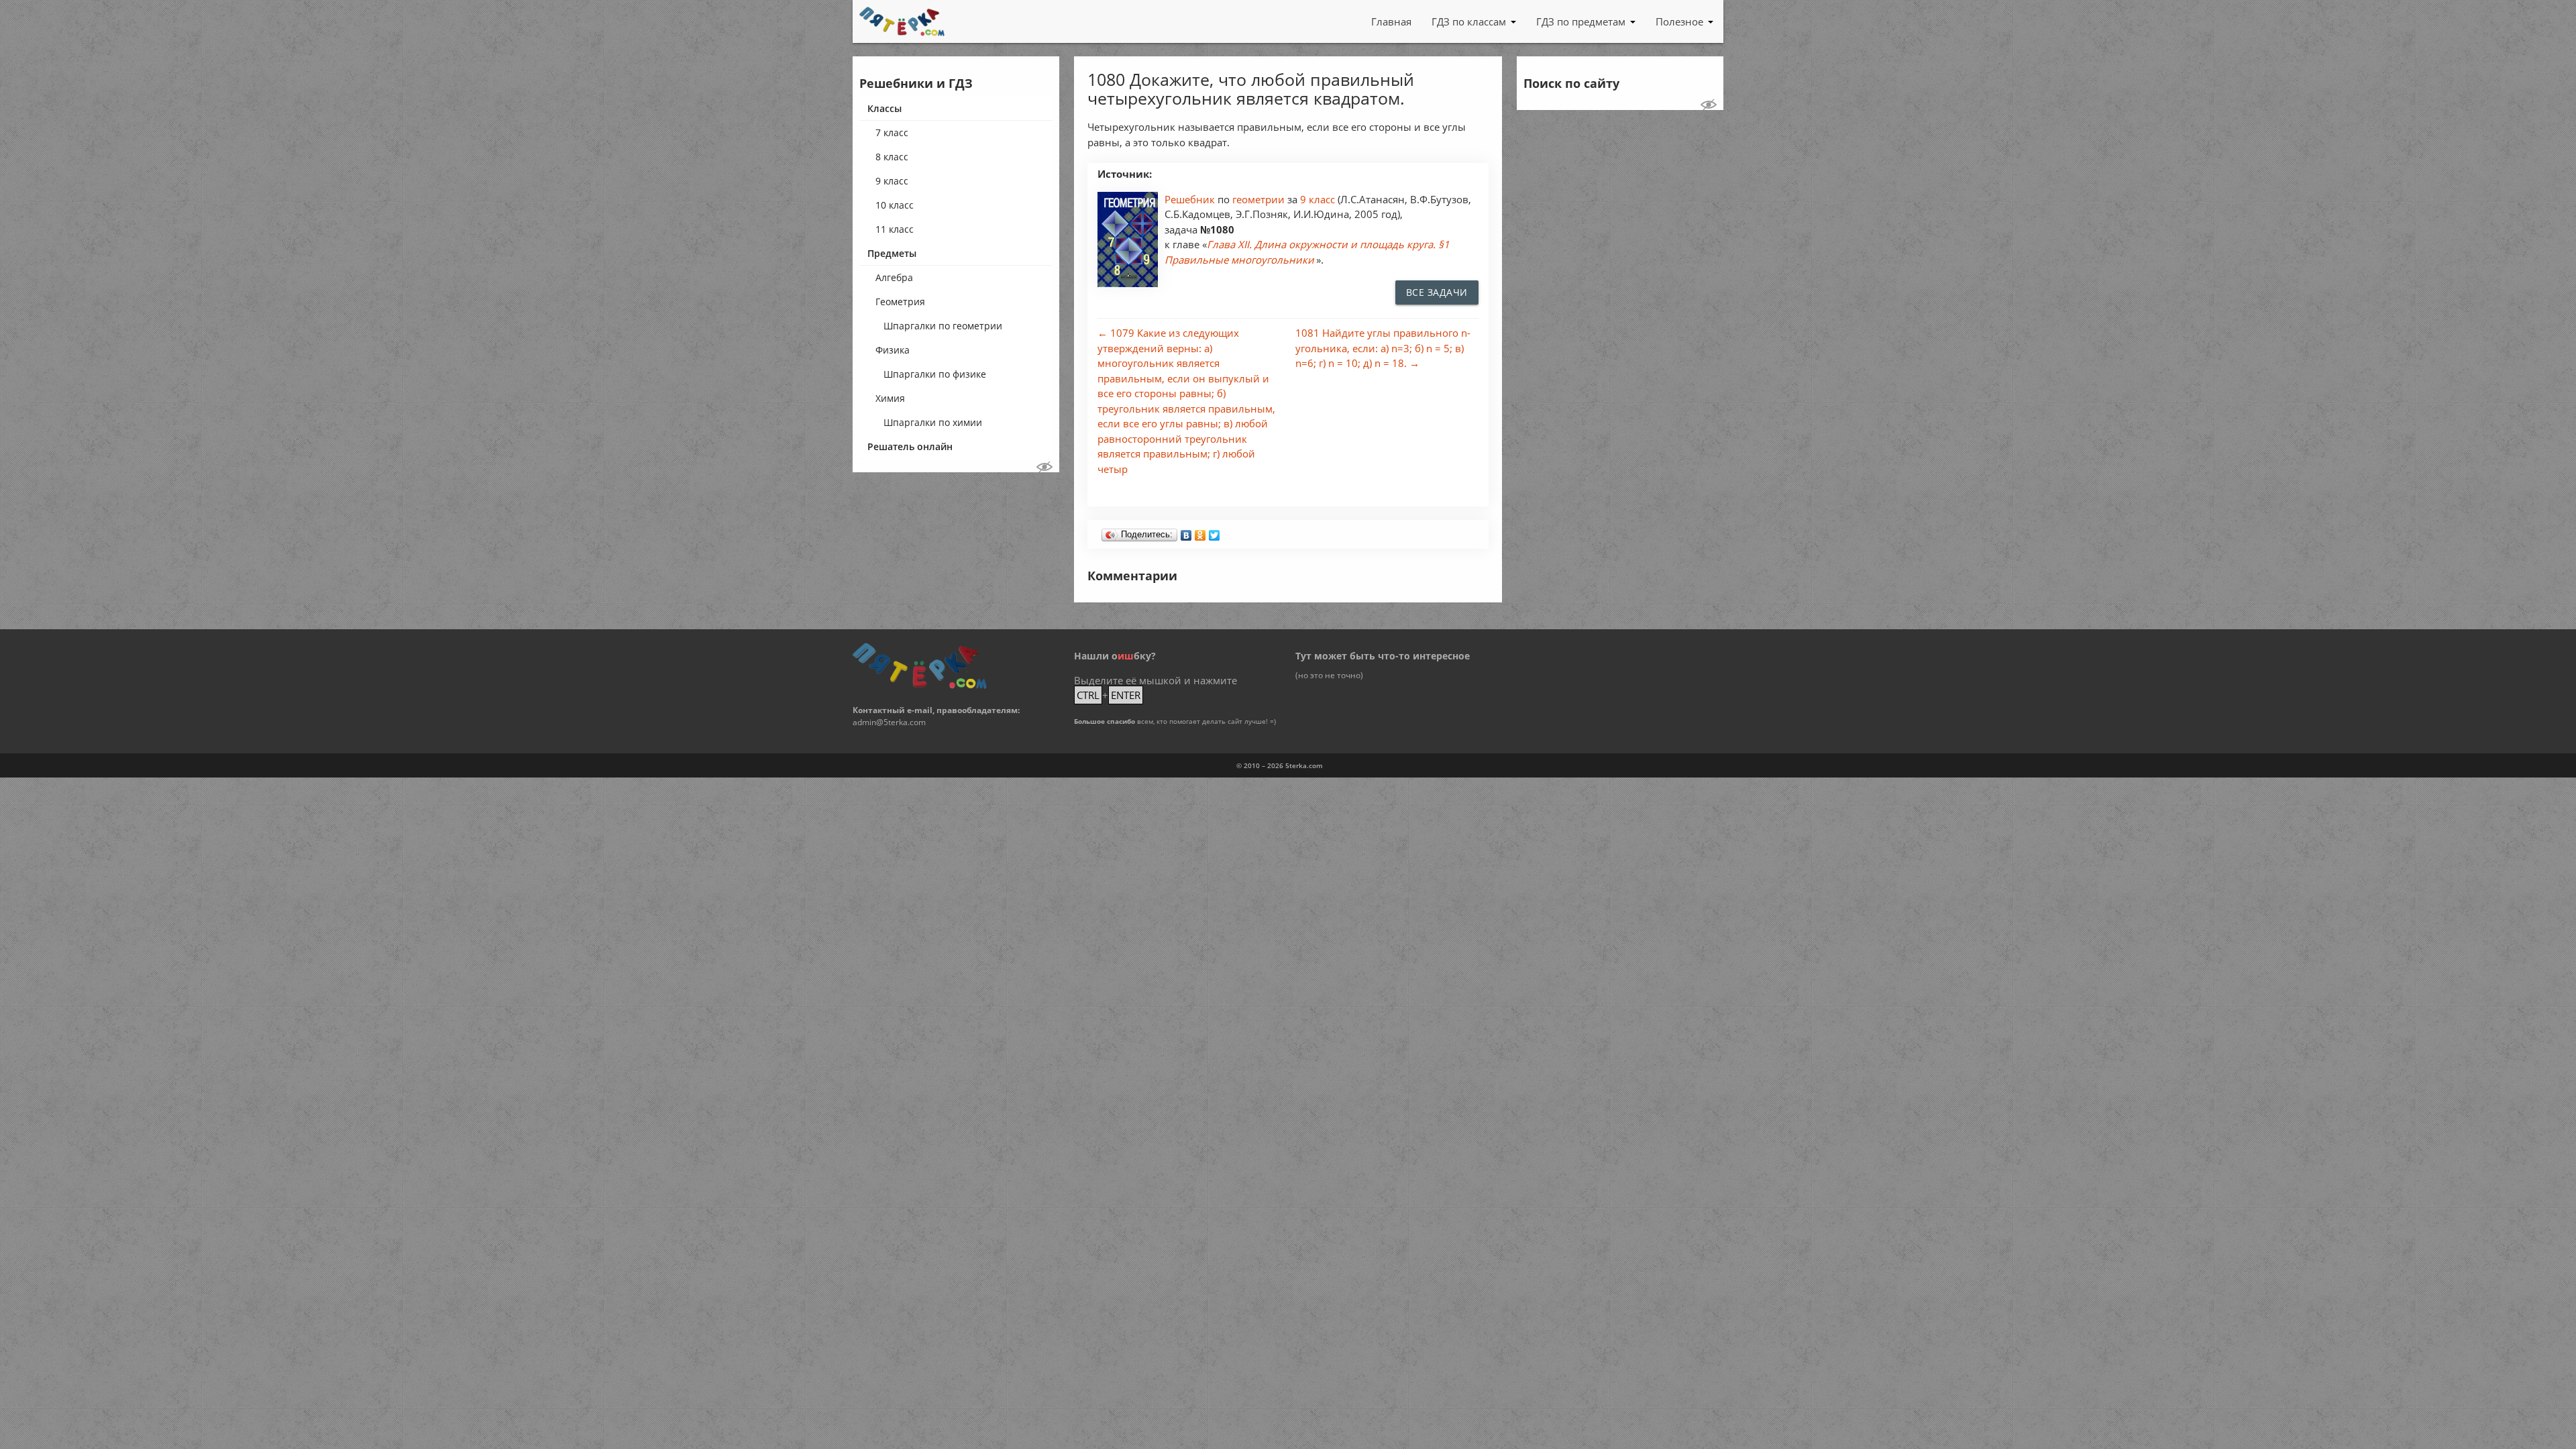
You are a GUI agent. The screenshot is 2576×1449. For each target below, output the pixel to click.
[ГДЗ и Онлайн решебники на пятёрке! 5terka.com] (902, 21)
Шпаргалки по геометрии (943, 326)
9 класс (892, 181)
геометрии (1260, 199)
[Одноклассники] (1200, 532)
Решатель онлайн (910, 446)
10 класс (895, 205)
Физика (893, 350)
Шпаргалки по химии (933, 422)
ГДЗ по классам (1469, 21)
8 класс (892, 157)
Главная (1391, 21)
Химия (890, 398)
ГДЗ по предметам (1581, 21)
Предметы (892, 253)
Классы (884, 108)
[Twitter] (1215, 532)
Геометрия (900, 302)
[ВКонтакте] (1186, 532)
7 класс (892, 132)
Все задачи (1437, 292)
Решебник (1191, 199)
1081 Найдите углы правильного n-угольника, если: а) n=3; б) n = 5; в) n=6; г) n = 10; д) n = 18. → (1383, 348)
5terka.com (1304, 765)
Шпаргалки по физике (935, 374)
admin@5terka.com (889, 722)
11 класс (895, 229)
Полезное (1679, 21)
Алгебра (894, 277)
